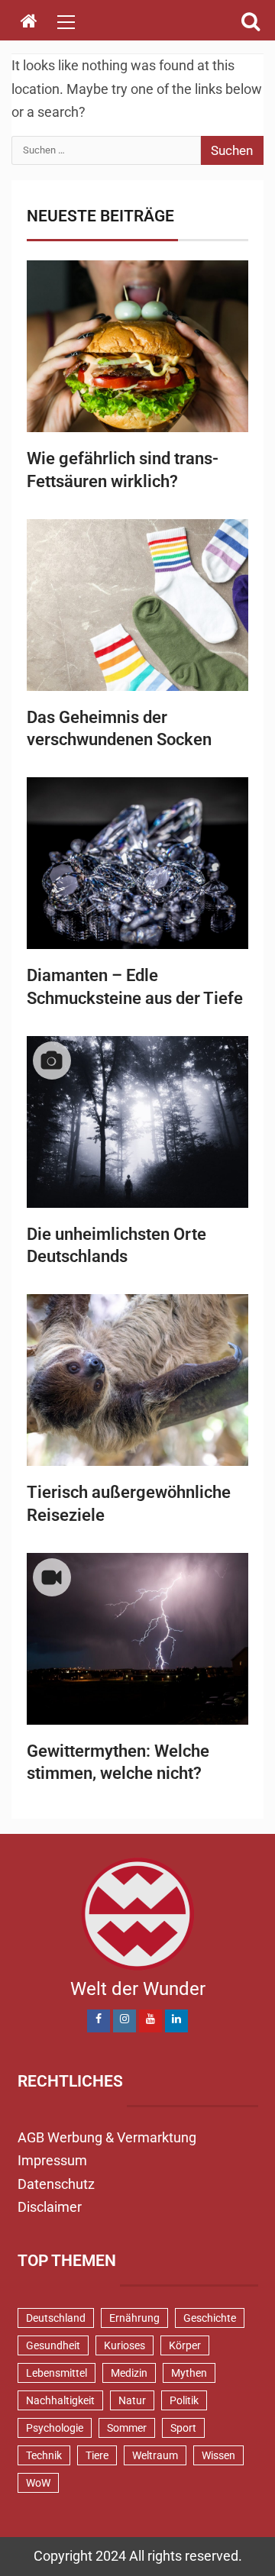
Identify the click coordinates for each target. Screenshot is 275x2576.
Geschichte (210, 2318)
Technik (44, 2455)
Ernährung (134, 2318)
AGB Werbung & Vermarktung (107, 2137)
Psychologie (55, 2428)
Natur (132, 2400)
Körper (185, 2345)
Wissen (218, 2455)
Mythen (189, 2373)
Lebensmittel (57, 2373)
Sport (183, 2428)
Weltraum (155, 2455)
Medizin (129, 2373)
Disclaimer (50, 2207)
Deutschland (56, 2318)
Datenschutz (56, 2184)
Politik (184, 2400)
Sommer (127, 2428)
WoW (38, 2483)
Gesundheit (53, 2345)
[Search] (250, 21)
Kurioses (125, 2345)
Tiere (97, 2455)
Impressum (52, 2160)
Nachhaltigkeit (60, 2400)
